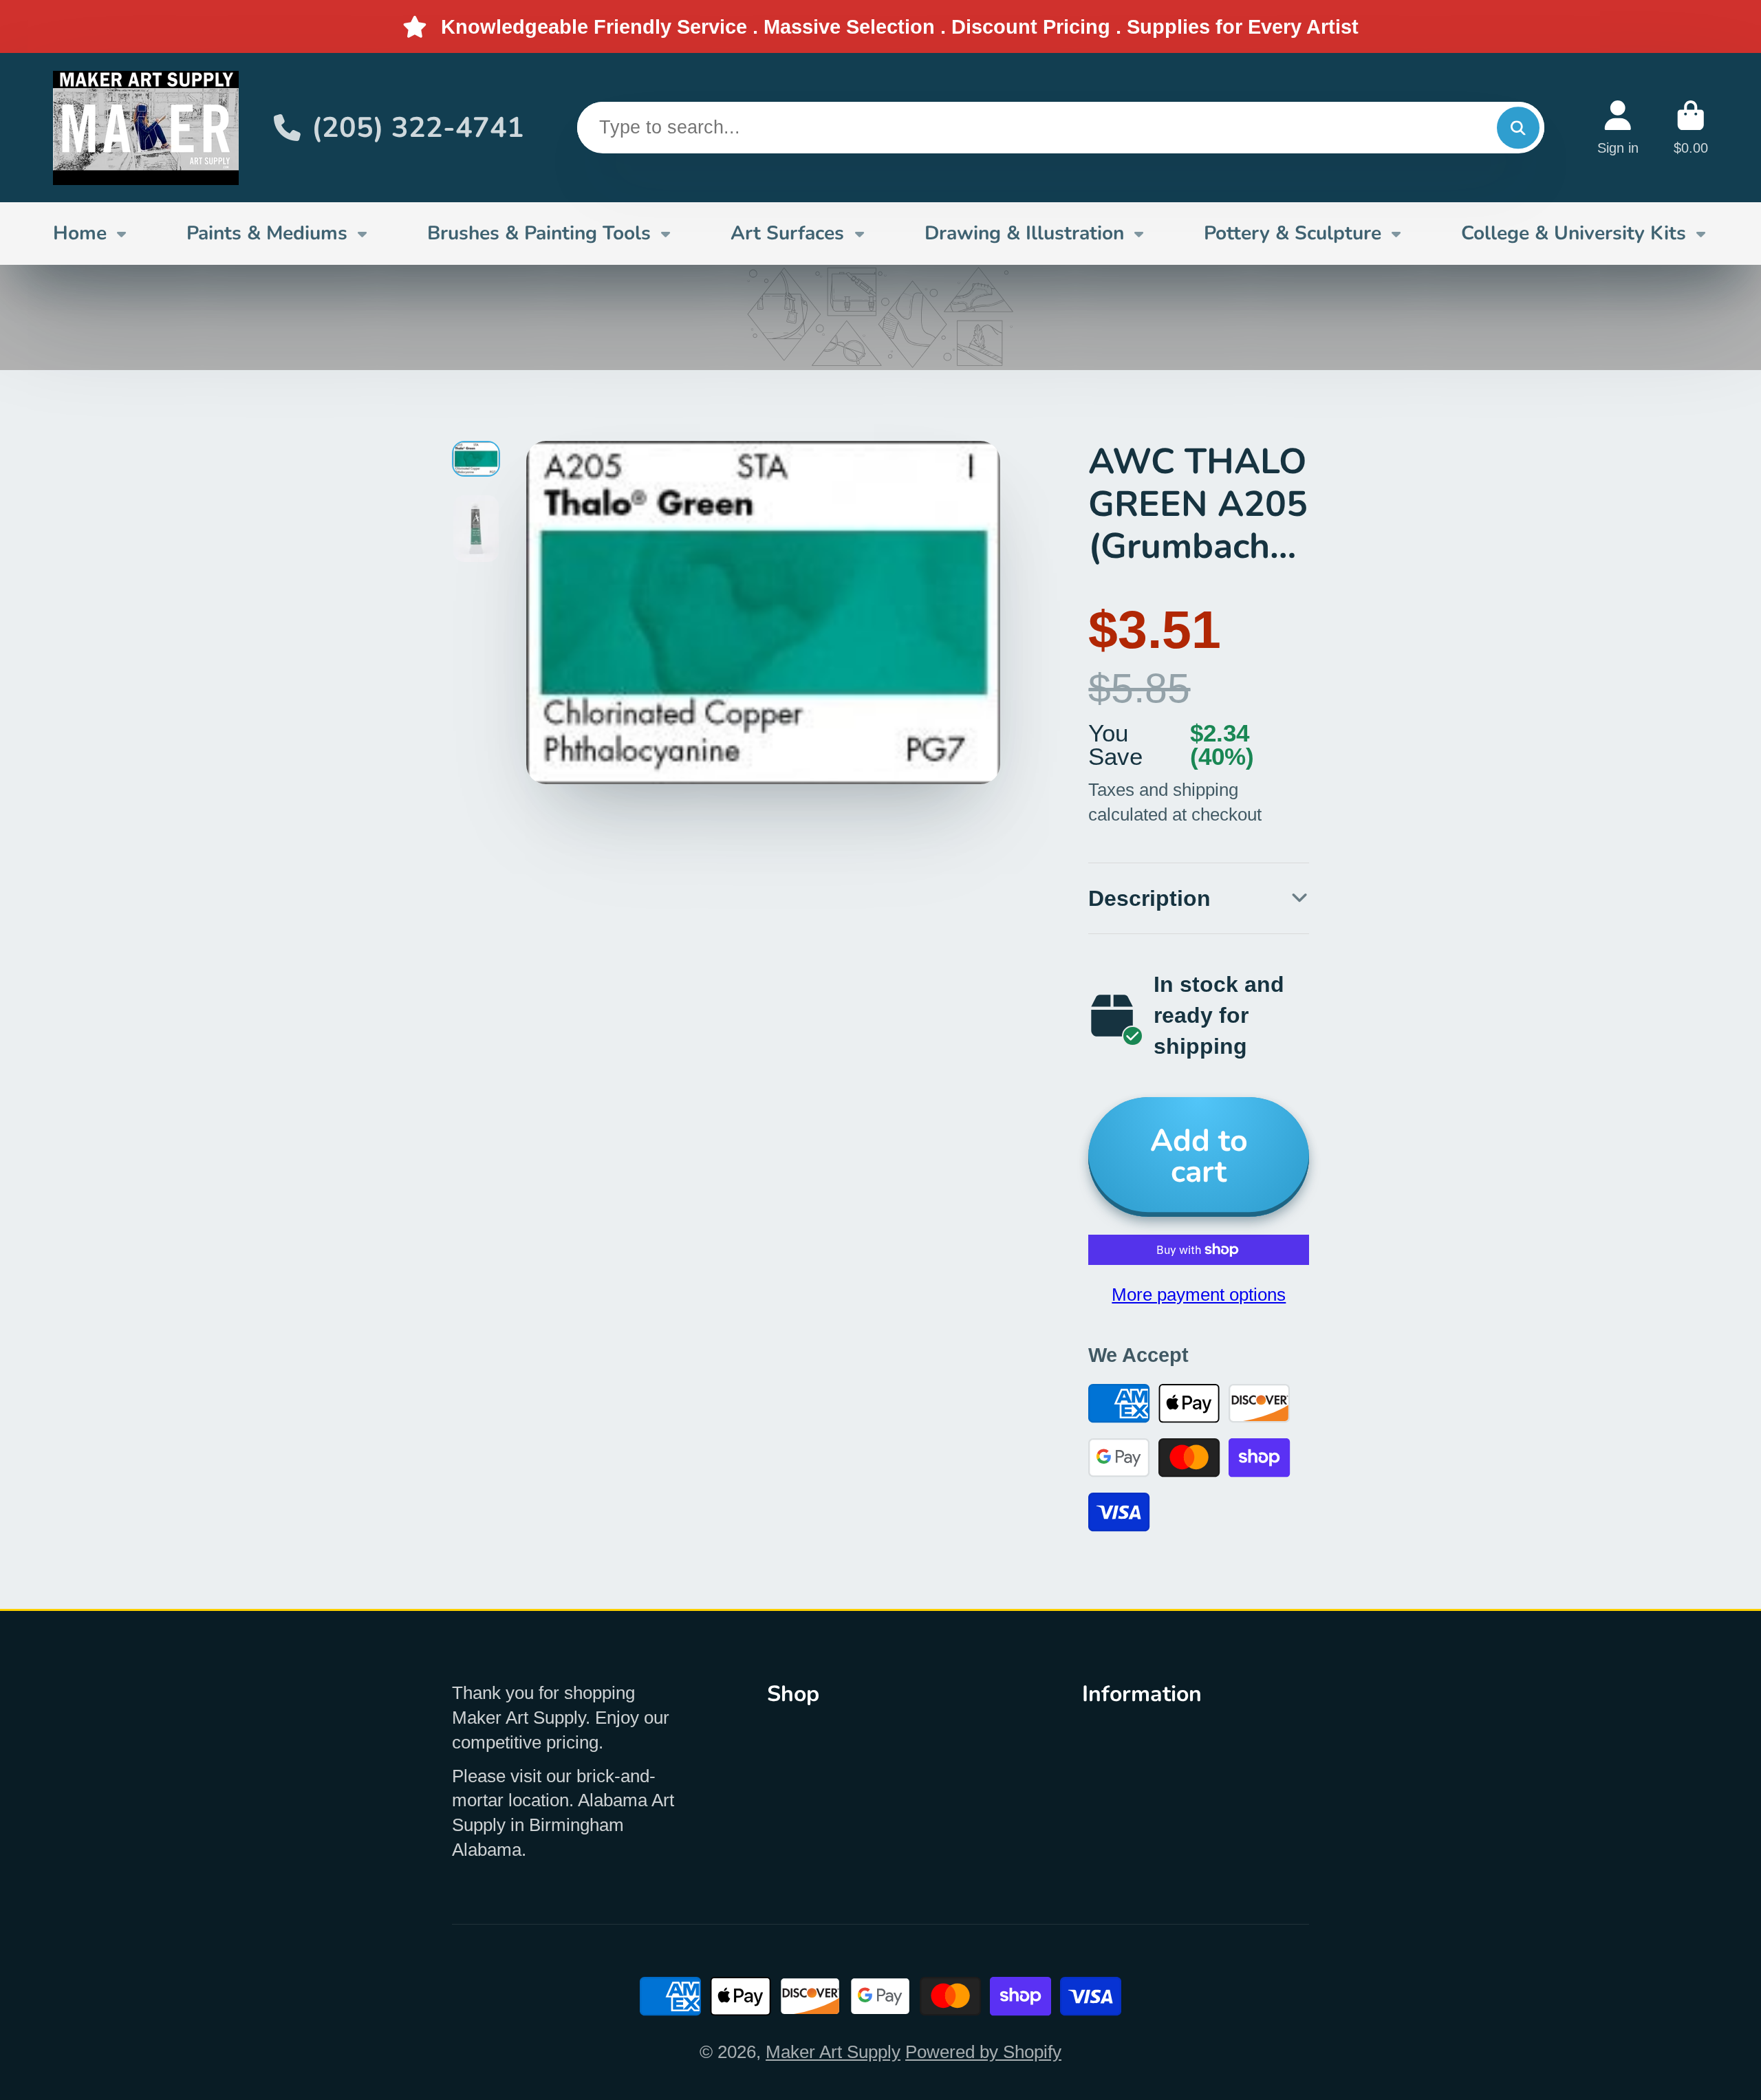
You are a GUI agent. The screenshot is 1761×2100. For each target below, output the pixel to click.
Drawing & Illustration (1024, 233)
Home (80, 233)
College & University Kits (1574, 233)
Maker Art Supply (833, 2052)
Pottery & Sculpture (1293, 233)
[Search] (1518, 128)
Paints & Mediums (267, 233)
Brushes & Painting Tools (539, 233)
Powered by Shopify (983, 2052)
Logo (146, 128)
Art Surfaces (787, 233)
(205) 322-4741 (418, 128)
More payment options (1199, 1295)
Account (1618, 128)
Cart (1691, 128)
